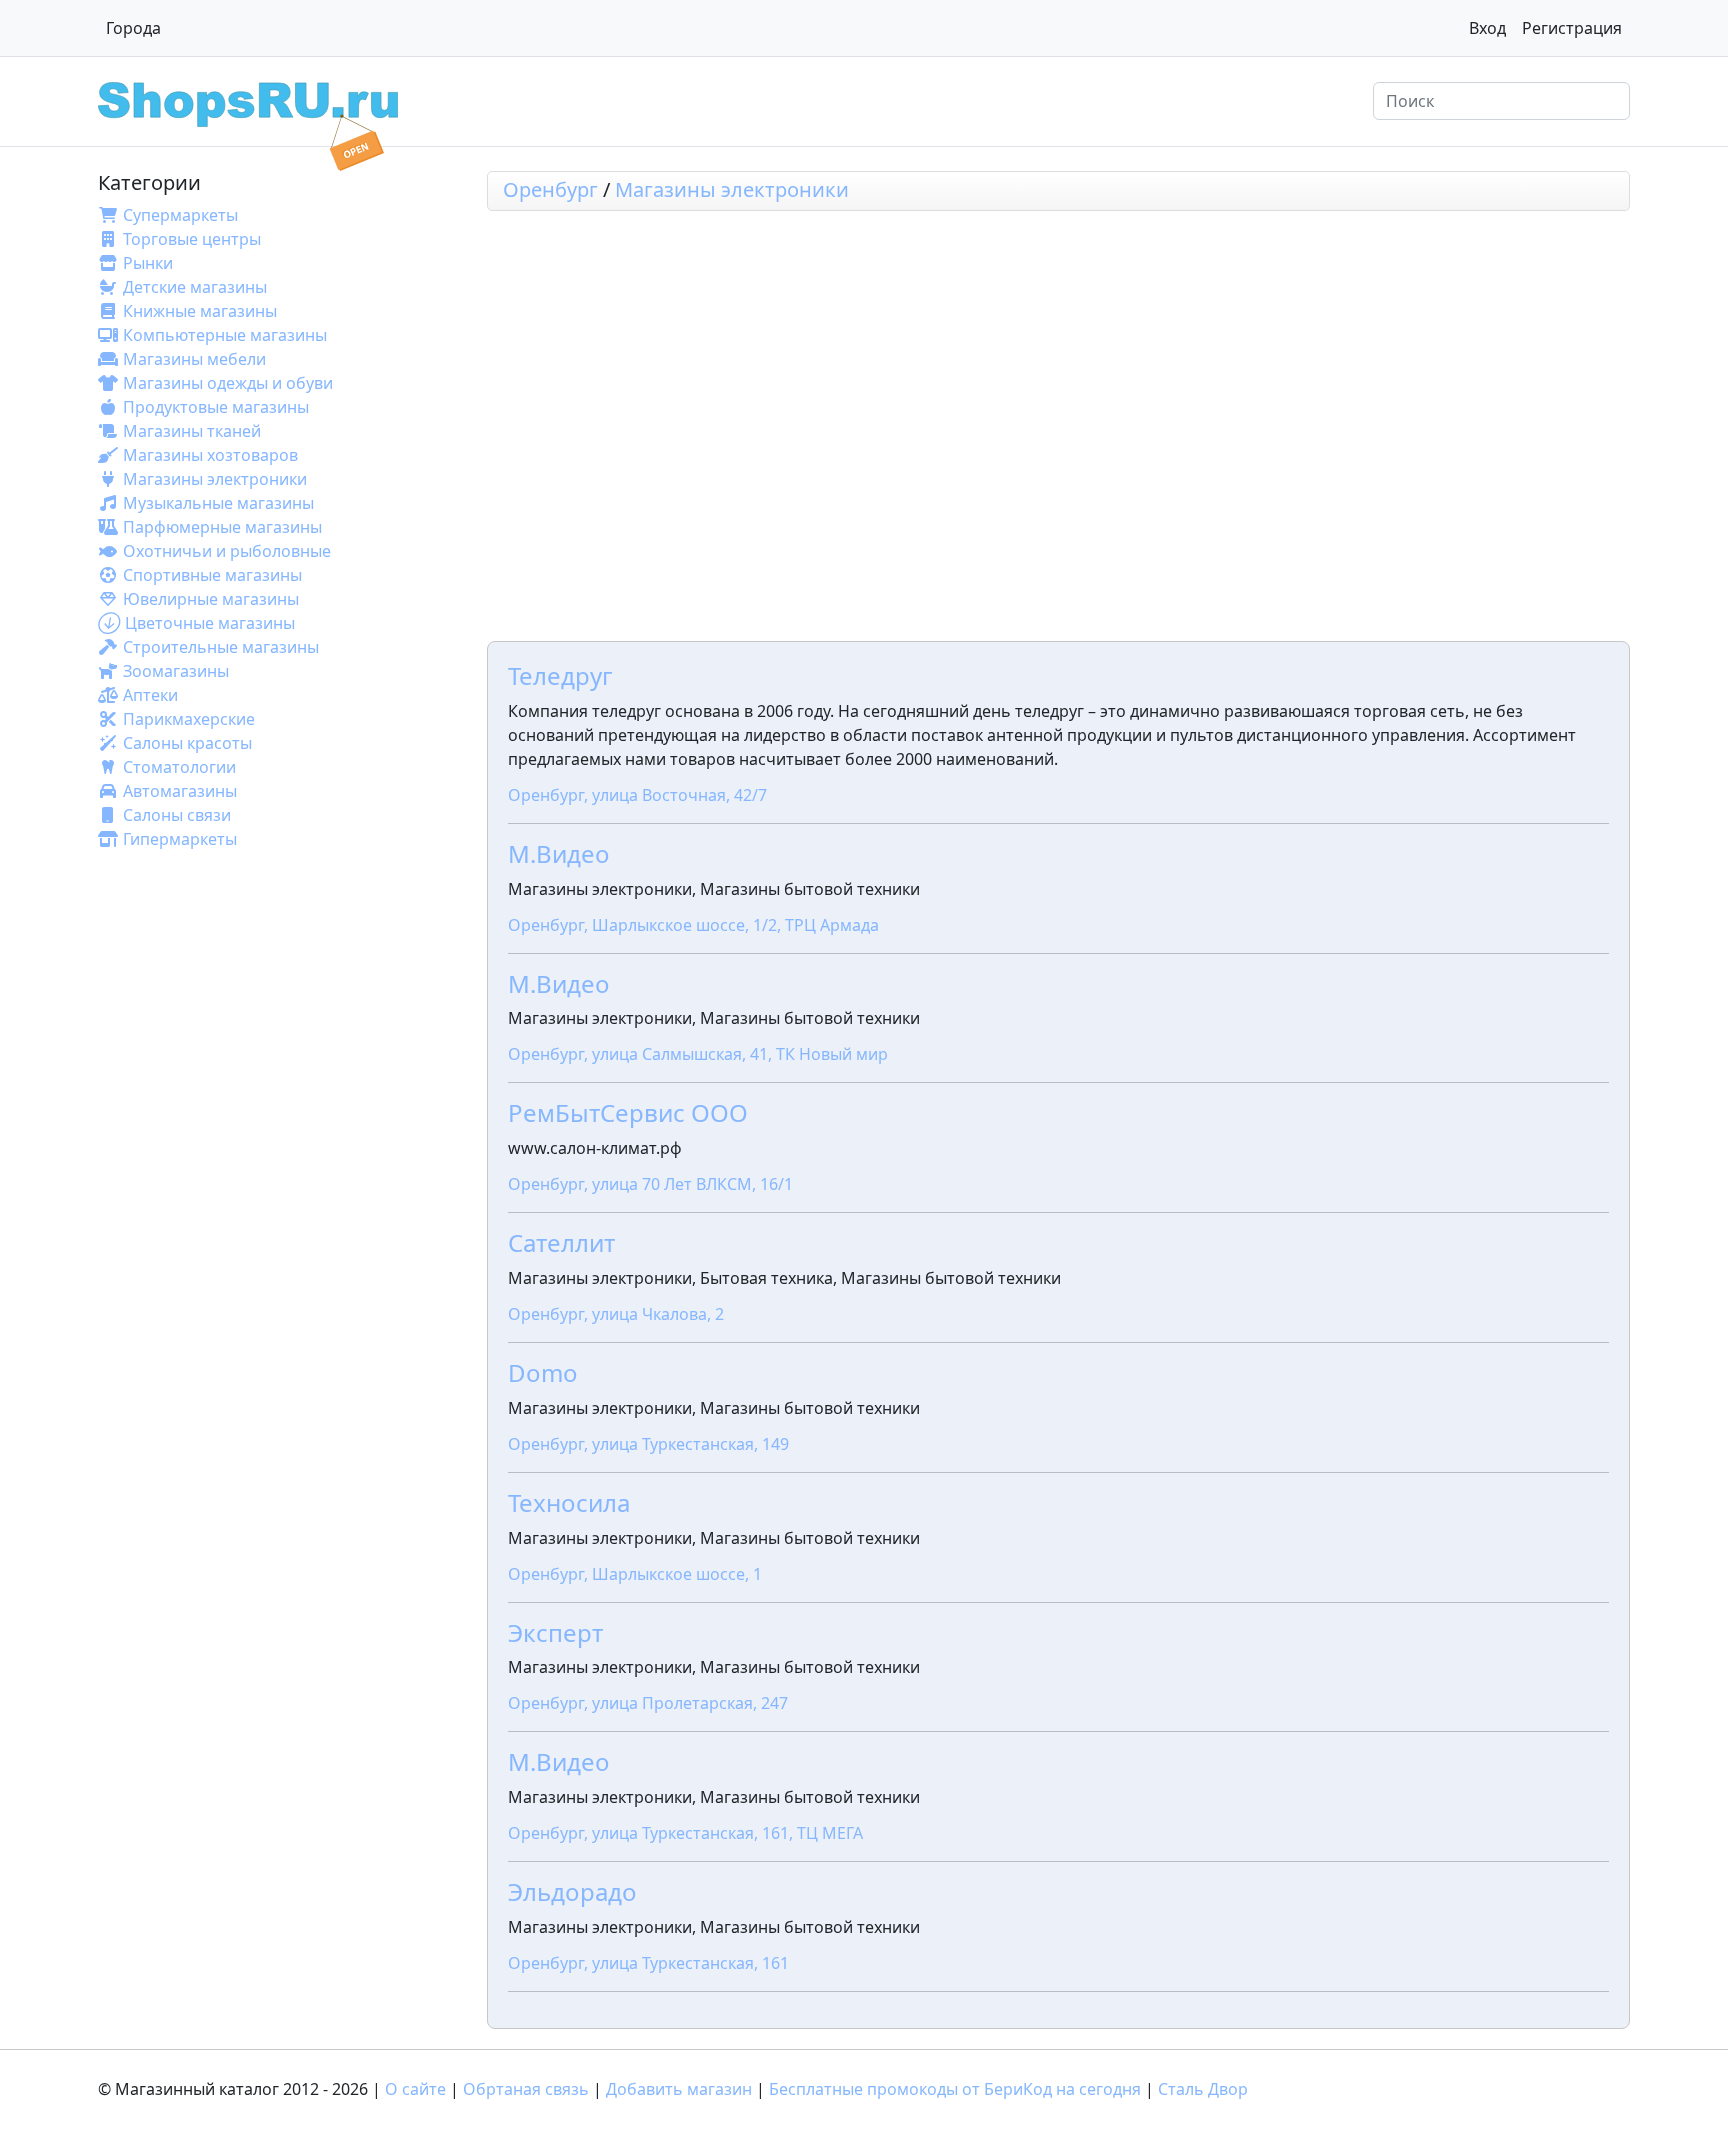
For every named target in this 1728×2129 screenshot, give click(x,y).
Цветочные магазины (210, 623)
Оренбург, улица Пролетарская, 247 (648, 1703)
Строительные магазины (221, 647)
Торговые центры (192, 239)
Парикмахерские (189, 719)
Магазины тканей (192, 431)
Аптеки (150, 695)
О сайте (415, 2089)
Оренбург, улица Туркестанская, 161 (648, 1963)
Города (133, 28)
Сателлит (561, 1242)
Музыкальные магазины (218, 503)
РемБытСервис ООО (628, 1112)
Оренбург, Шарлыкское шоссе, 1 (635, 1574)
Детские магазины (195, 287)
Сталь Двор (1203, 2089)
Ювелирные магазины (211, 599)
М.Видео (559, 853)
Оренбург (550, 189)
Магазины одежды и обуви (228, 383)
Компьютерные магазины (225, 335)
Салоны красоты (187, 743)
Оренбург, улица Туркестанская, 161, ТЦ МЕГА (685, 1833)
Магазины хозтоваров (210, 455)
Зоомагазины (176, 671)
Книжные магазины (200, 311)
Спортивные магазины (212, 575)
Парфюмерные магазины (222, 527)
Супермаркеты (180, 215)
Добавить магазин (679, 2089)
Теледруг (560, 675)
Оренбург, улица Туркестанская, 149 (648, 1444)
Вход (1487, 28)
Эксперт (555, 1632)
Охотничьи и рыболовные (227, 551)
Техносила (569, 1502)
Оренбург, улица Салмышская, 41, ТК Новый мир (698, 1054)
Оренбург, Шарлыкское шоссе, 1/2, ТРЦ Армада (693, 925)
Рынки (148, 263)
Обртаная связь (526, 2089)
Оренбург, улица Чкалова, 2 (616, 1314)
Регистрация (1572, 28)
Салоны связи (177, 815)
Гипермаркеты (180, 839)
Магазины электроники (215, 479)
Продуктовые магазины (216, 407)
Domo (543, 1372)
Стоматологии (179, 767)
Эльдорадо (572, 1891)
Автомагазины (180, 791)
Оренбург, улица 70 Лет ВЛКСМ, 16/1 (650, 1184)
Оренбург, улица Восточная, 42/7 (637, 795)
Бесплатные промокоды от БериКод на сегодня (955, 2089)
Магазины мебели (194, 359)
